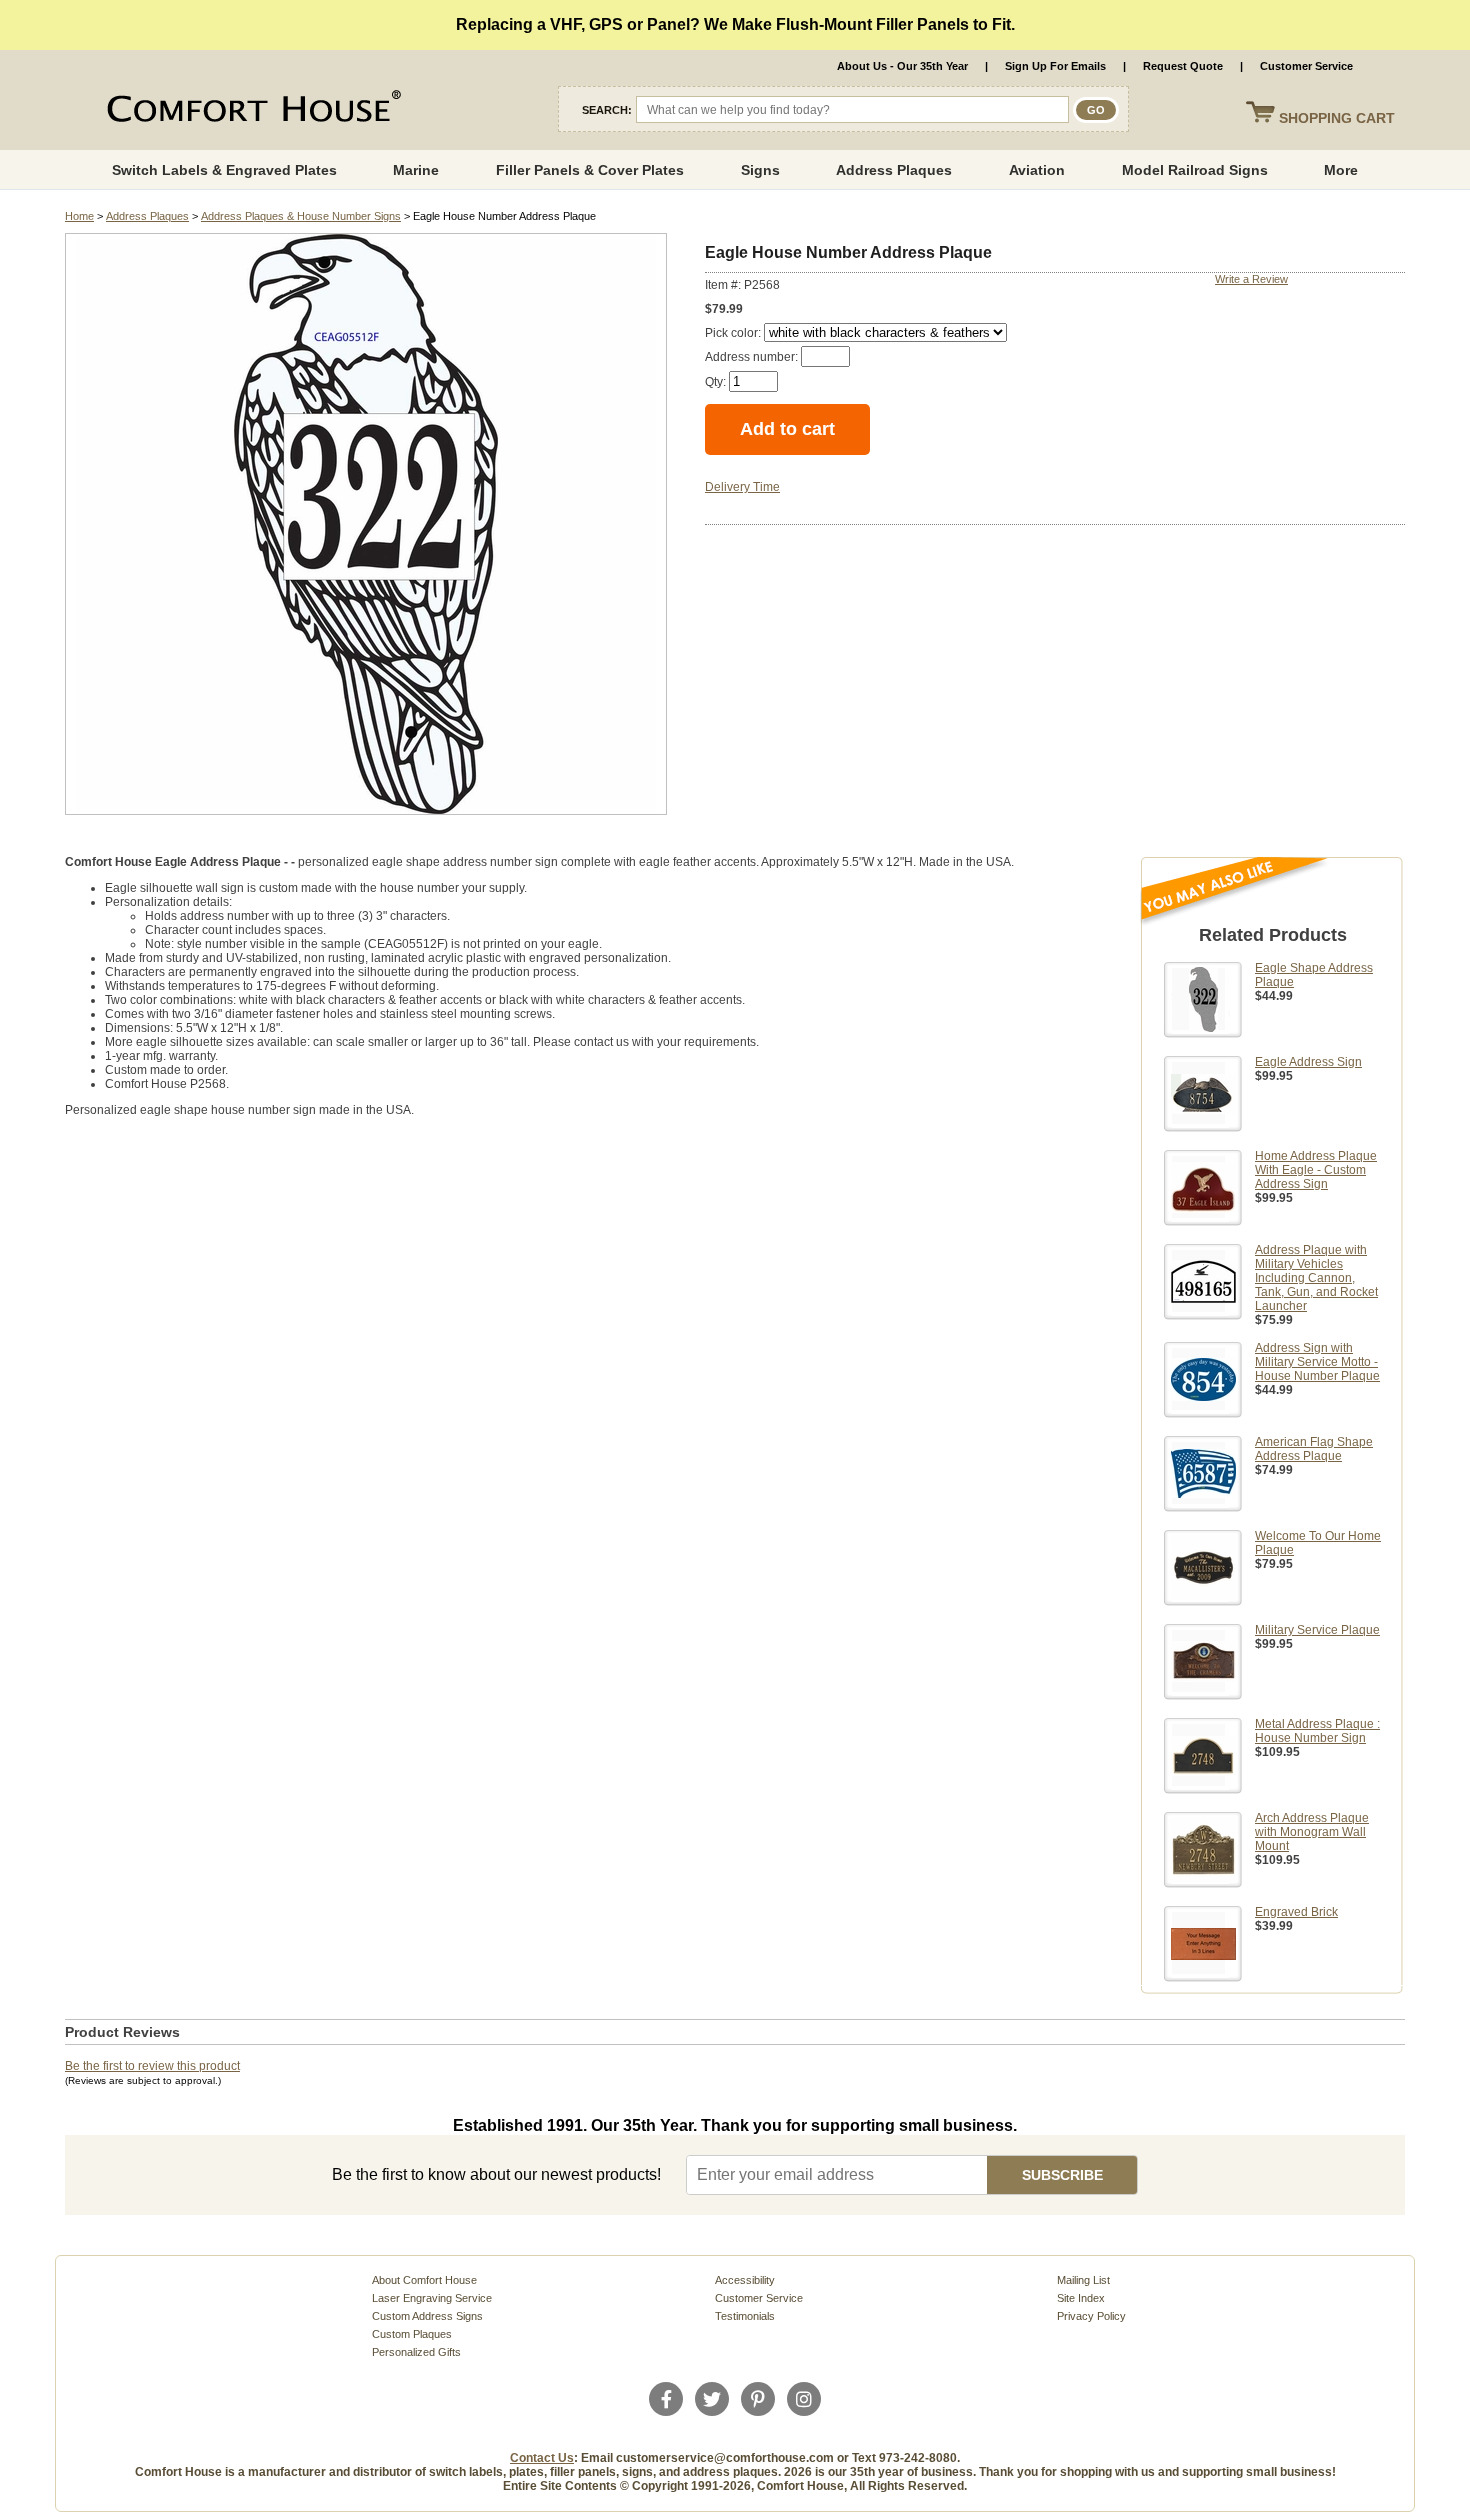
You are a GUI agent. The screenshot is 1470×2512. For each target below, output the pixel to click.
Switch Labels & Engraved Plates (224, 170)
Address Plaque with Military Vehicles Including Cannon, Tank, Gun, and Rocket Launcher (1316, 1278)
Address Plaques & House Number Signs (301, 216)
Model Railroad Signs (1195, 170)
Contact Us (542, 2458)
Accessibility (745, 2280)
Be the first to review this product (152, 2066)
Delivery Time (742, 487)
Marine (416, 170)
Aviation (1037, 170)
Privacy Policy (1091, 2316)
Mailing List (1083, 2280)
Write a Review (1251, 279)
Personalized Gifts (416, 2352)
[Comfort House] (251, 110)
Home (79, 216)
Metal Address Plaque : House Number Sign (1317, 1731)
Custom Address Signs (427, 2316)
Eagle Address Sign (1308, 1062)
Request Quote (1183, 66)
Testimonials (745, 2316)
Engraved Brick (1296, 1912)
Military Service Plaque (1317, 1630)
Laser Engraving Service (432, 2298)
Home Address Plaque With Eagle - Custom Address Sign (1316, 1170)
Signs (760, 170)
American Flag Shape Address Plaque (1314, 1449)
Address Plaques (894, 170)
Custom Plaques (412, 2334)
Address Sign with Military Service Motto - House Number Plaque (1317, 1362)
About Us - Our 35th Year (902, 66)
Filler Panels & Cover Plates (590, 170)
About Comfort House (424, 2280)
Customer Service (1306, 66)
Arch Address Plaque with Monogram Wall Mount (1312, 1832)
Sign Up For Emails (1055, 66)
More (1341, 170)
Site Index (1081, 2298)
